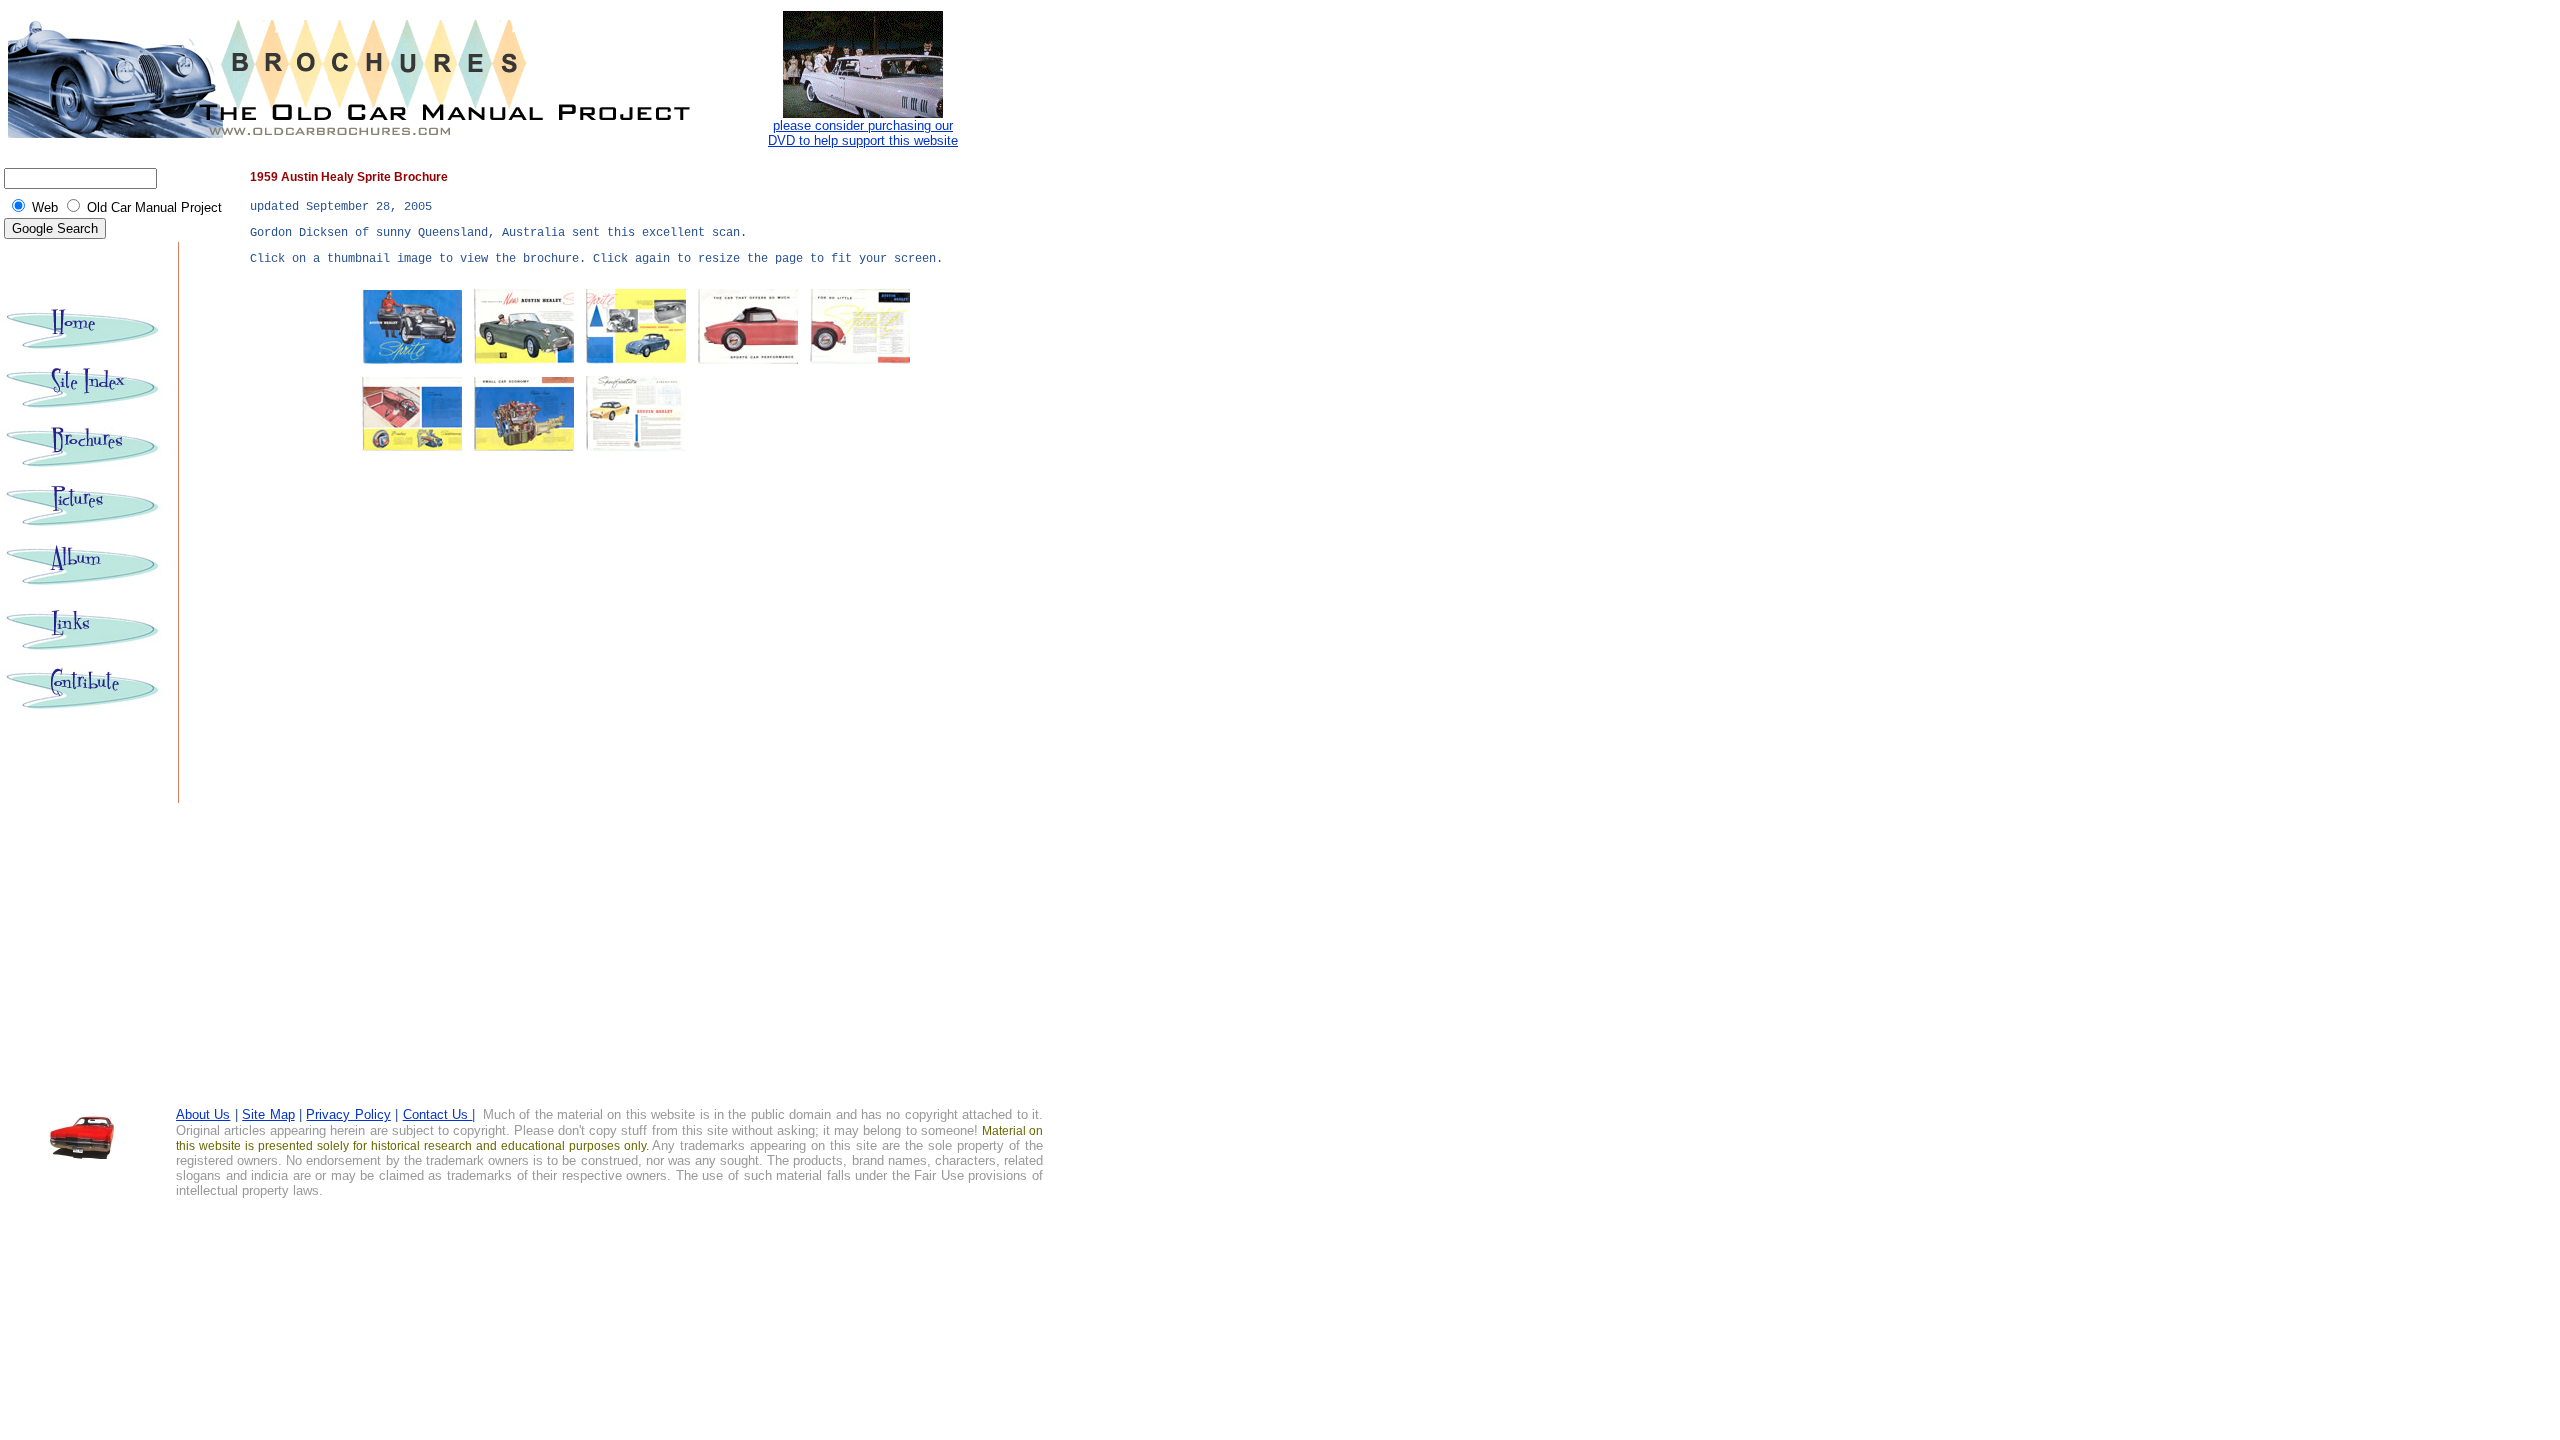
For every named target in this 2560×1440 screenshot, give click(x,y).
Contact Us (438, 1114)
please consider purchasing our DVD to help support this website (863, 133)
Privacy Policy (348, 1114)
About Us (203, 1114)
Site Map (268, 1114)
